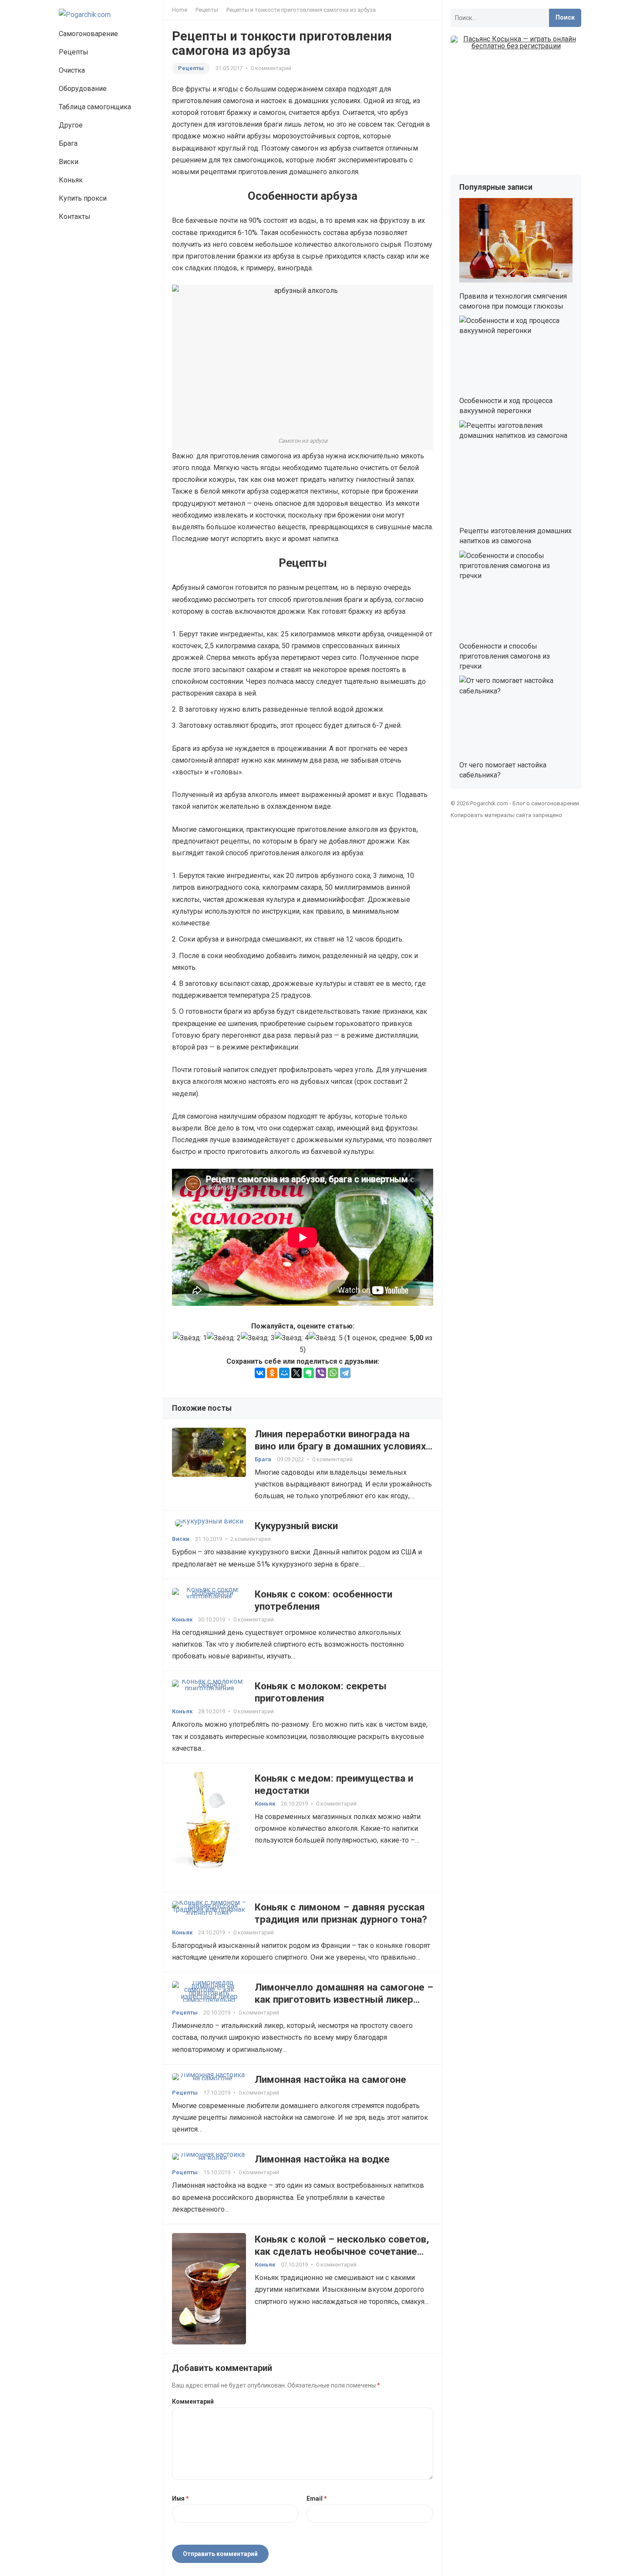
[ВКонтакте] (260, 1373)
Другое (71, 125)
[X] (296, 1373)
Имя (180, 2499)
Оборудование (83, 89)
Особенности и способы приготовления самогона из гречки (505, 656)
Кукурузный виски (296, 1526)
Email (317, 2499)
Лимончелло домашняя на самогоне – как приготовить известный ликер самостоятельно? (344, 1999)
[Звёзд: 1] (190, 1338)
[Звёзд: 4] (292, 1338)
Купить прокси (83, 198)
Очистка (72, 70)
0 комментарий (271, 68)
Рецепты (74, 52)
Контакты (75, 217)
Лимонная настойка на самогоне (330, 2079)
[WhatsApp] (333, 1373)
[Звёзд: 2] (224, 1338)
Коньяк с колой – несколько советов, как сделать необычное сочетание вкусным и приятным (342, 2251)
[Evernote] (309, 1373)
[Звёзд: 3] (258, 1338)
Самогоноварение (88, 34)
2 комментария (251, 1539)
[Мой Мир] (284, 1373)
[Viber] (321, 1373)
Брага (68, 143)
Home (180, 10)
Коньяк (71, 180)
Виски (69, 162)
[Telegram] (345, 1373)
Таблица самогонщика (95, 107)
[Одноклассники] (272, 1373)
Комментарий (193, 2401)
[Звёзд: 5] (326, 1338)
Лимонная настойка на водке (322, 2159)
